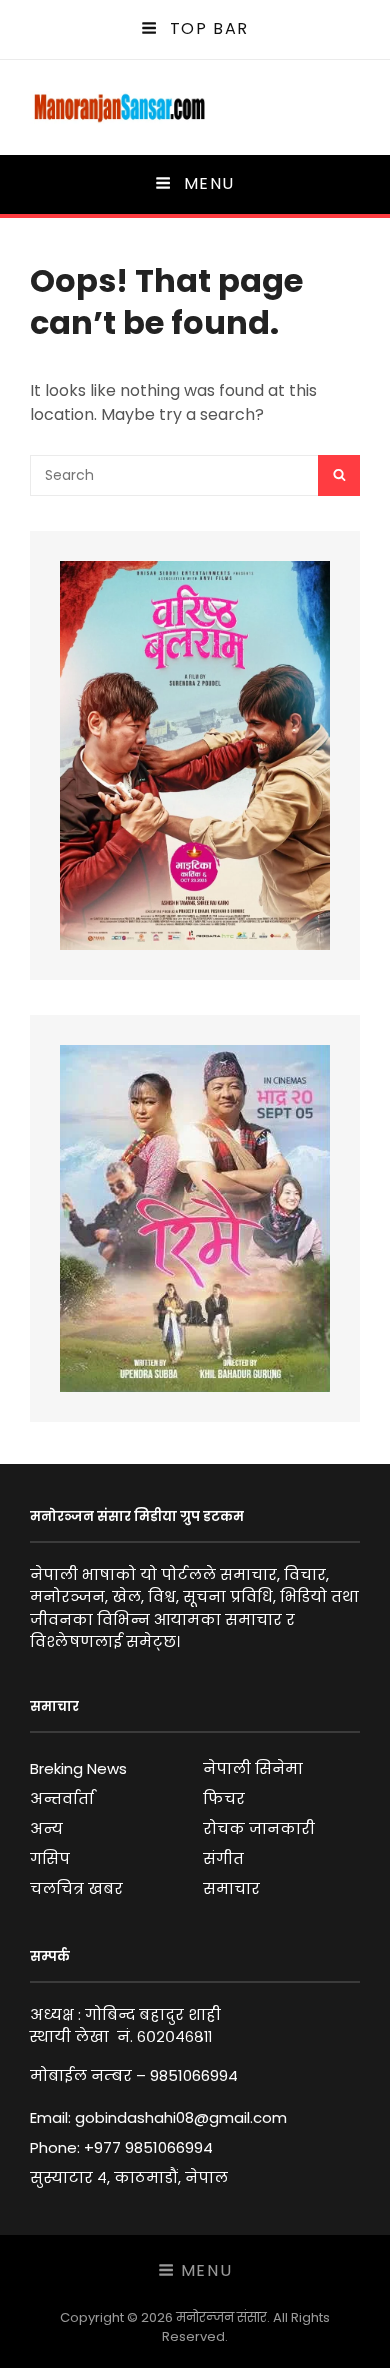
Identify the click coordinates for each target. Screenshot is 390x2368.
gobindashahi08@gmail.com (181, 2117)
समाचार (231, 1888)
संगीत (223, 1858)
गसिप (50, 1858)
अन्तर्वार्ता (62, 1798)
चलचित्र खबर (76, 1888)
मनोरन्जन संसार (221, 2317)
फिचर (224, 1798)
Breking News (78, 1768)
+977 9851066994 (148, 2147)
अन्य (46, 1828)
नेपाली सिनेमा (253, 1768)
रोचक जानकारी (259, 1828)
